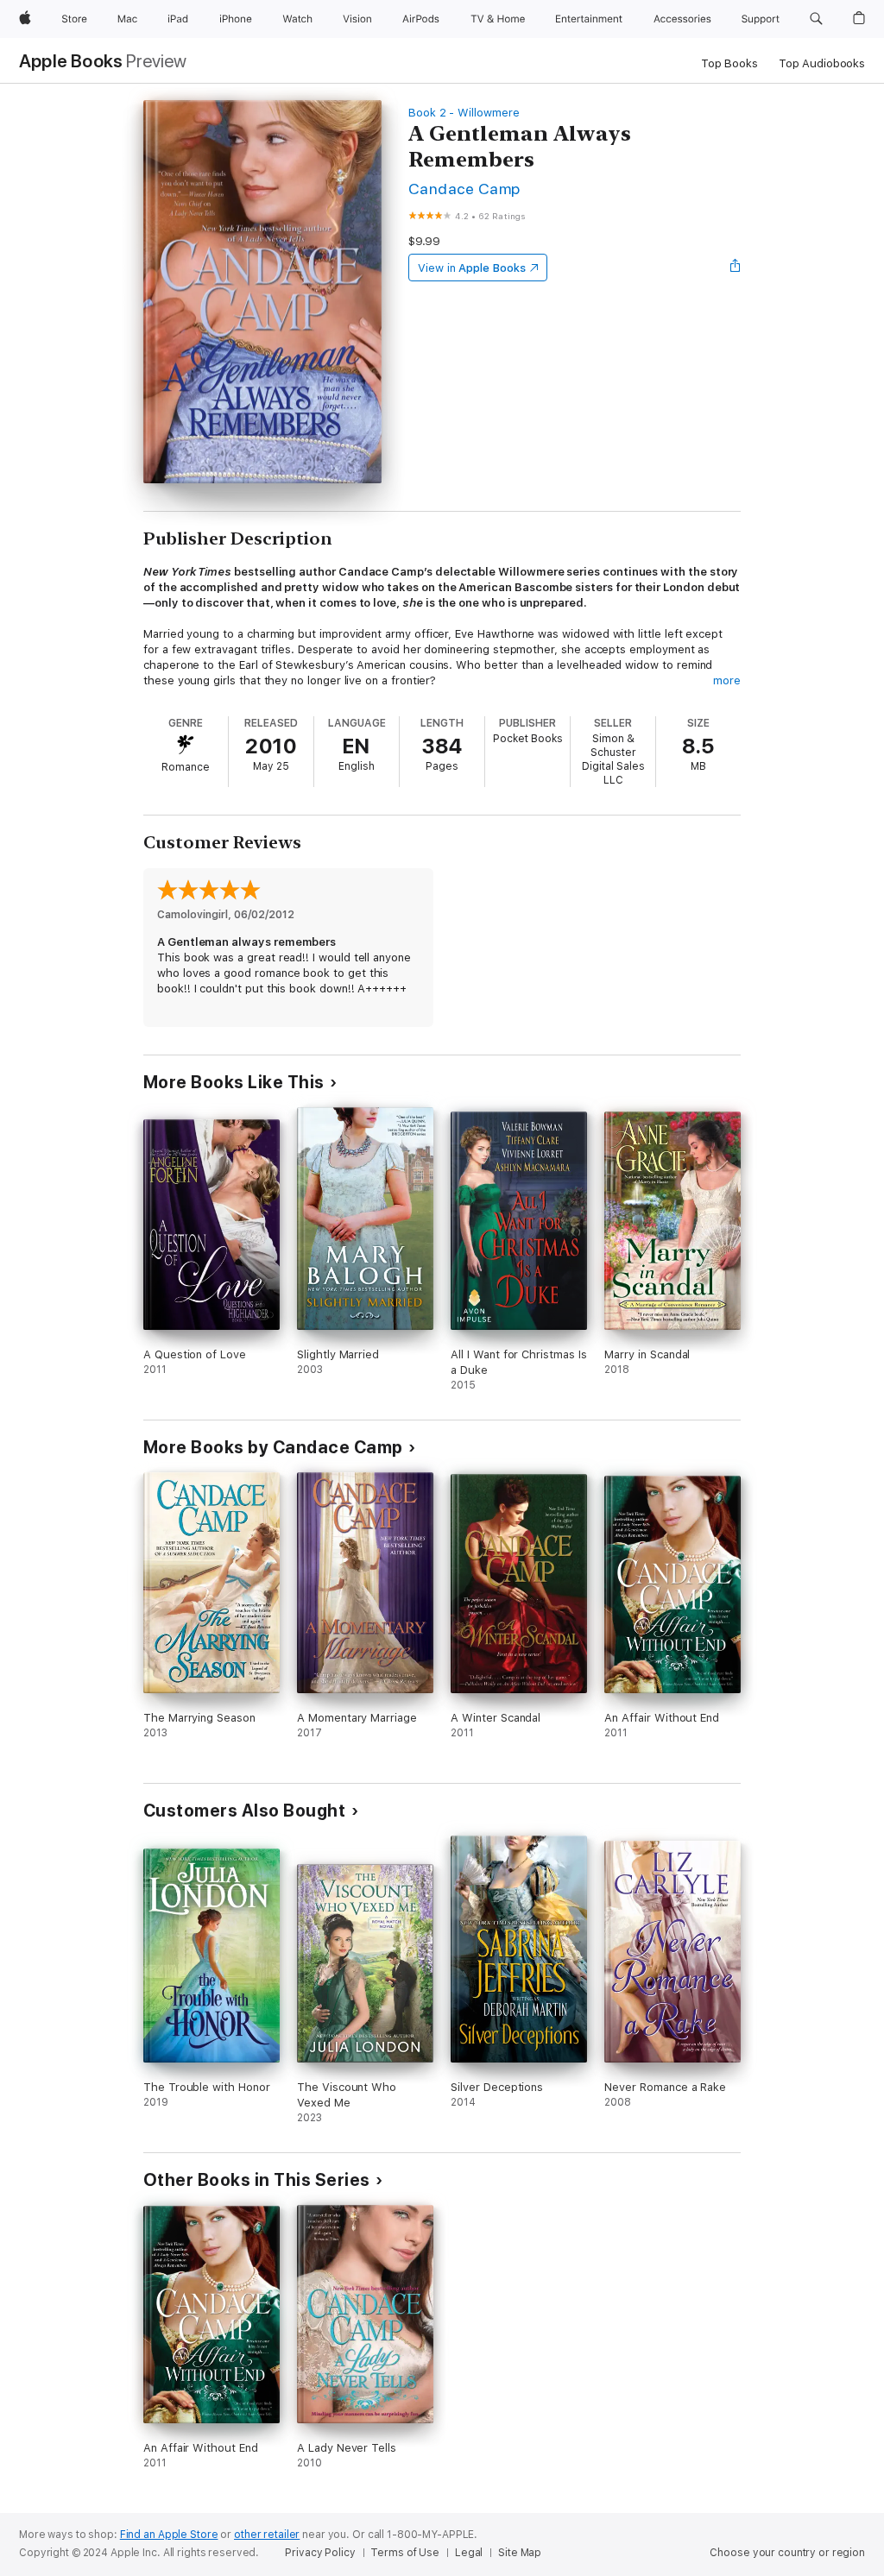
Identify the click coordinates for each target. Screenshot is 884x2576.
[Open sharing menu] (736, 268)
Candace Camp (464, 189)
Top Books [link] (729, 63)
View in (472, 268)
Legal (469, 2553)
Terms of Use (405, 2553)
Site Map (520, 2553)
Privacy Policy (320, 2553)
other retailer (267, 2535)
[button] (816, 19)
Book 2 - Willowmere (464, 113)
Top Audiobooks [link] (822, 63)
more (727, 680)
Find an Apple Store (169, 2535)
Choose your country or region (787, 2553)
